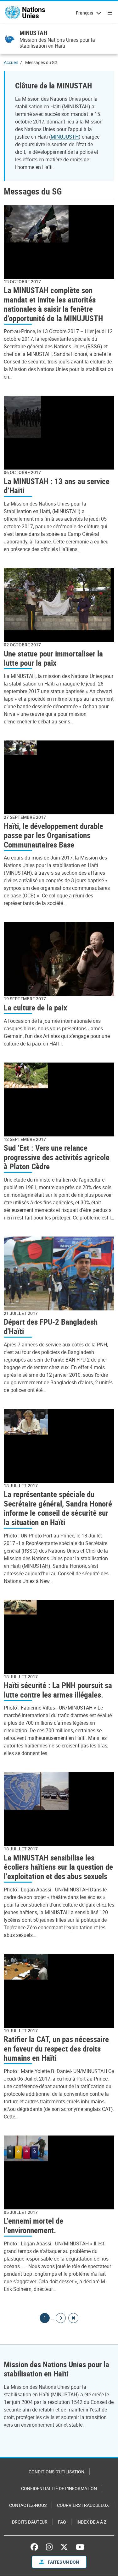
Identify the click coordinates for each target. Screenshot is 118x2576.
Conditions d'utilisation (56, 2472)
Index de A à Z (91, 2522)
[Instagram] (49, 2547)
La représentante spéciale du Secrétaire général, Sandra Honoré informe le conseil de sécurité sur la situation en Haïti (58, 1508)
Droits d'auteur (30, 2522)
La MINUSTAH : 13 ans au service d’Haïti (57, 486)
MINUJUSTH (65, 137)
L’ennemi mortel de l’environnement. (34, 2225)
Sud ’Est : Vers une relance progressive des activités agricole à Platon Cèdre (57, 1157)
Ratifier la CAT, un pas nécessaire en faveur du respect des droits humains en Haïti (56, 2048)
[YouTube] (80, 2547)
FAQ (62, 2522)
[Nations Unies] (25, 13)
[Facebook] (36, 2547)
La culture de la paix (35, 1007)
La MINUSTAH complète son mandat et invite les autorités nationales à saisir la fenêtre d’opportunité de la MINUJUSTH (53, 304)
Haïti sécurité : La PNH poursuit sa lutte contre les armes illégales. (58, 1690)
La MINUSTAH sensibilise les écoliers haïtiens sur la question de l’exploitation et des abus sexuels (58, 1867)
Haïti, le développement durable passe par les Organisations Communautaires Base (53, 835)
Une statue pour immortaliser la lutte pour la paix (53, 658)
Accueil (11, 62)
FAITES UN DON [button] (63, 2562)
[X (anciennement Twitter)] (64, 2547)
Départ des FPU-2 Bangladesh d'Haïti (51, 1326)
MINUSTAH (33, 33)
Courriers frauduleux (83, 2505)
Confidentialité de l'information (59, 2488)
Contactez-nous (28, 2505)
